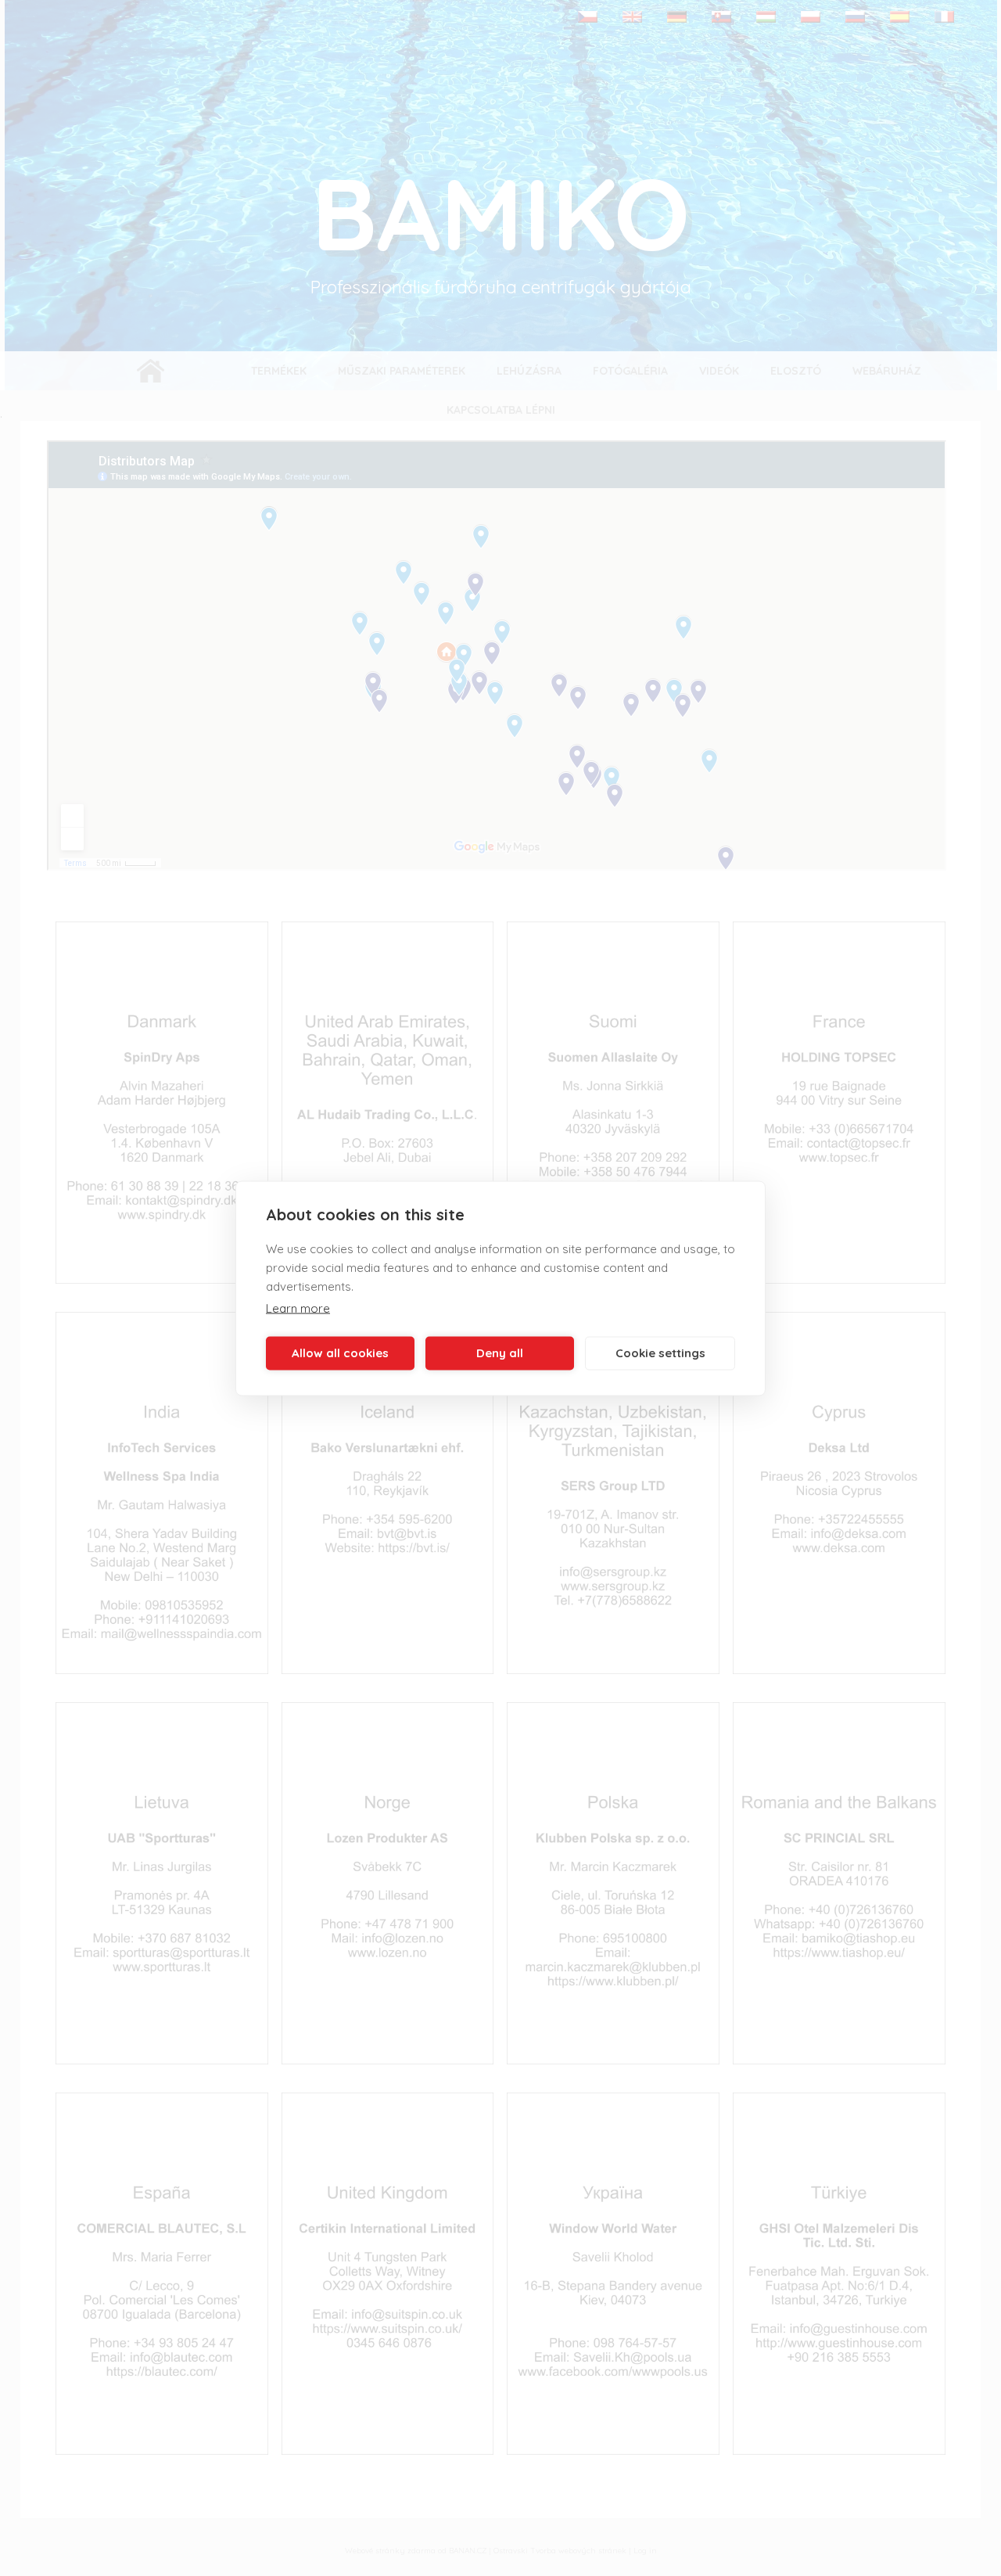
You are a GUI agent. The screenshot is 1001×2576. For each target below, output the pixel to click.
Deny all (500, 1353)
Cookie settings (660, 1353)
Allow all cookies (340, 1353)
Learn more (298, 1308)
